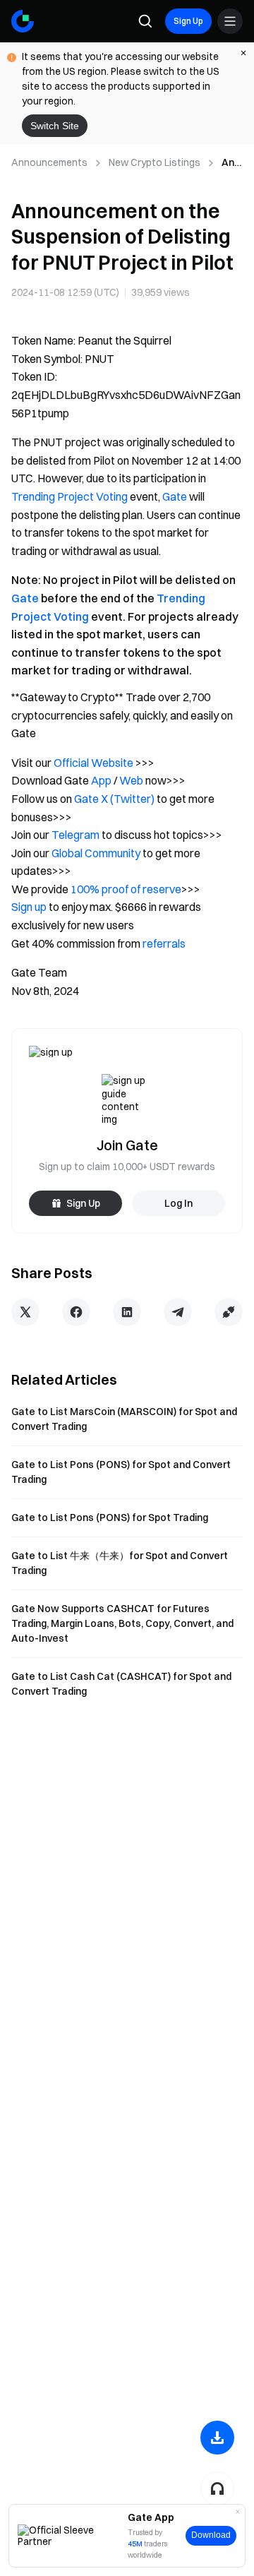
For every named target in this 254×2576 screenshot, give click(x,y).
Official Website (93, 763)
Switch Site (55, 126)
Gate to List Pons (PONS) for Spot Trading (110, 1517)
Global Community (96, 853)
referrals (164, 943)
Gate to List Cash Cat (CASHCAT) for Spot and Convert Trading (121, 1684)
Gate (175, 496)
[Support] (217, 2488)
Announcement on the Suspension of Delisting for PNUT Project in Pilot (232, 163)
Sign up (29, 907)
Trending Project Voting (69, 496)
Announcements (49, 162)
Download (211, 2535)
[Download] (217, 2438)
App (101, 780)
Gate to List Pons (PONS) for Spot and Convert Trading (121, 1472)
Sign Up (188, 21)
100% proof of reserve (126, 889)
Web (131, 780)
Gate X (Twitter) (114, 799)
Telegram (75, 835)
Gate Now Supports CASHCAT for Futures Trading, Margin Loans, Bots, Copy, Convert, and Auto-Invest (122, 1623)
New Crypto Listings (155, 162)
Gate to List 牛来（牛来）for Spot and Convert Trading (120, 1563)
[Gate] (23, 21)
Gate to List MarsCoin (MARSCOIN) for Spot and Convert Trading (124, 1419)
